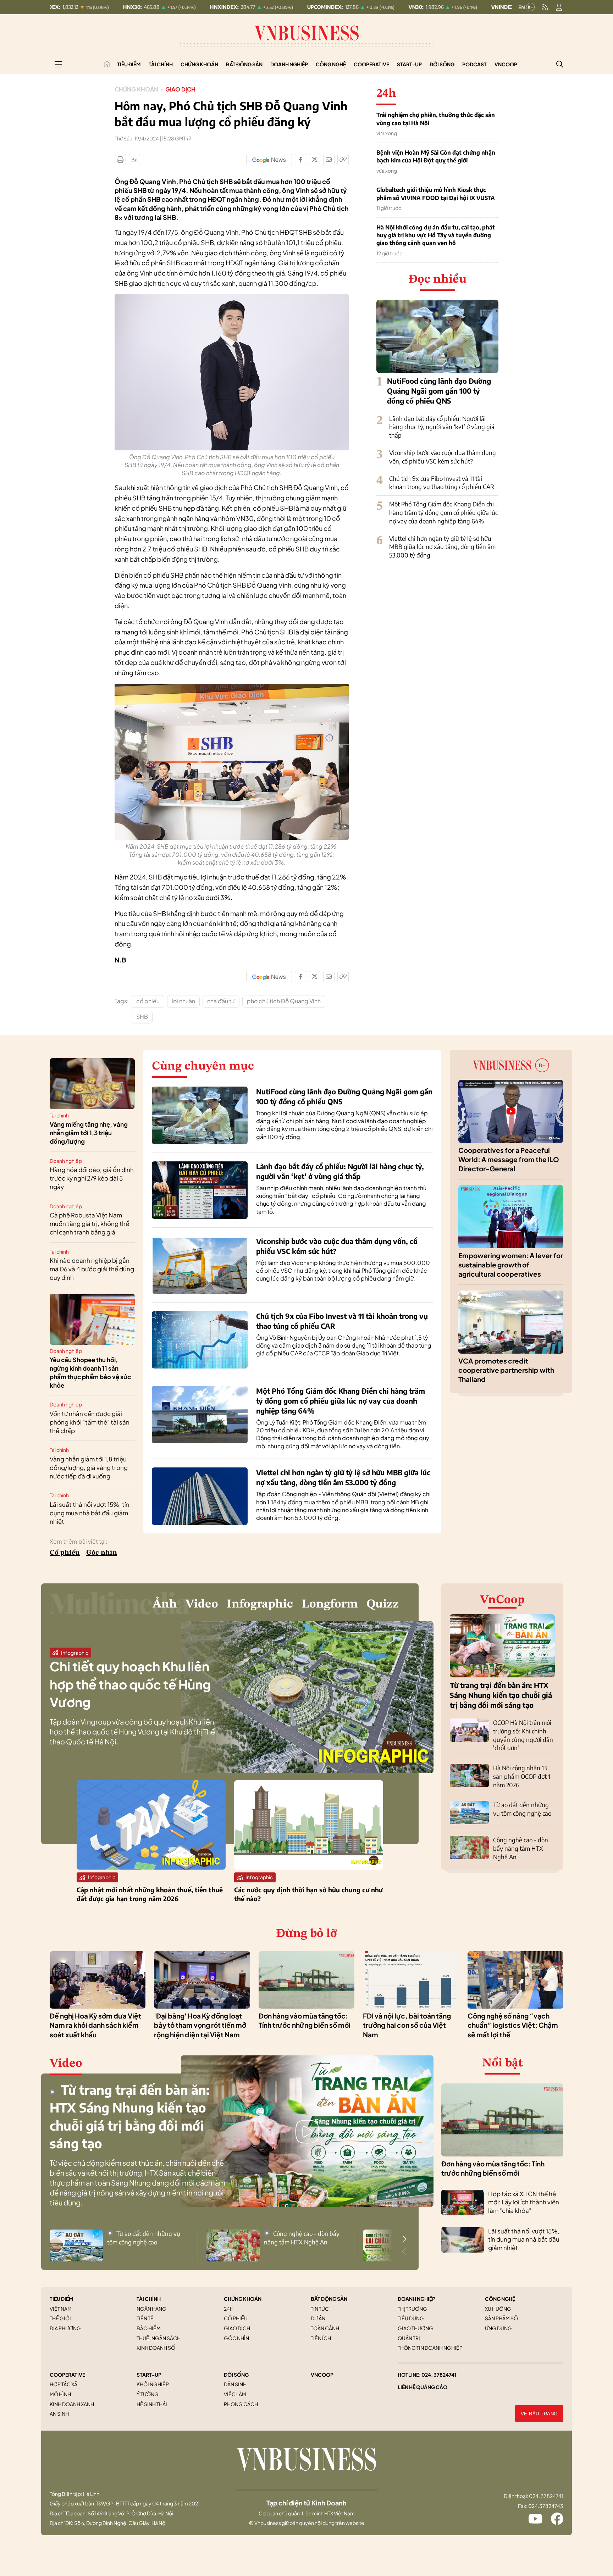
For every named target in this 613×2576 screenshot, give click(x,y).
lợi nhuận (183, 1001)
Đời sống (442, 64)
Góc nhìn (102, 1553)
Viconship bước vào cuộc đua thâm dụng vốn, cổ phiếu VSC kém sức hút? (443, 457)
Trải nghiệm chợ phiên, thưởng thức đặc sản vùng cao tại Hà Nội (436, 119)
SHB (142, 1017)
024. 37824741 (439, 2375)
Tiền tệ (145, 2318)
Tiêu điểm (129, 64)
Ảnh (165, 1604)
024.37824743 (546, 2506)
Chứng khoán (199, 64)
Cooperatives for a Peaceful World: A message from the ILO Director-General (509, 1159)
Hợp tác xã (63, 2384)
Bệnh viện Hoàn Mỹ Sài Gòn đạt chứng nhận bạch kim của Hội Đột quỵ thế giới (436, 156)
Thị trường (412, 2309)
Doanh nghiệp (289, 64)
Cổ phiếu (65, 1553)
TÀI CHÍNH (149, 2299)
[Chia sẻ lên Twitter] (315, 160)
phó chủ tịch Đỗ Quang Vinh (284, 1001)
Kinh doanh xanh (72, 2404)
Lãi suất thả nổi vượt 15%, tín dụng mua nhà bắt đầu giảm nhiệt (89, 1513)
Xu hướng (498, 2309)
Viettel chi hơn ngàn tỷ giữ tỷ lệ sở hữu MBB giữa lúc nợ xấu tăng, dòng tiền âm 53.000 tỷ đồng (442, 547)
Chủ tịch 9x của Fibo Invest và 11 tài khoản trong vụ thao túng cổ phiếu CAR (442, 483)
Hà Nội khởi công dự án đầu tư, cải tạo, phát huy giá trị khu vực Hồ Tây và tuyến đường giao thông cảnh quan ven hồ (436, 235)
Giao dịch (180, 89)
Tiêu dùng (411, 2318)
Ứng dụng (498, 2328)
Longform (330, 1604)
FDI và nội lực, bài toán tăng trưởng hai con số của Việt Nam (407, 2025)
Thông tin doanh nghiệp (430, 2348)
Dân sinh (235, 2384)
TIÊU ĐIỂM (62, 2299)
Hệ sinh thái (152, 2404)
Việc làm (235, 2394)
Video (202, 1604)
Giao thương (415, 2328)
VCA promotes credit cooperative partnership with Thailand (506, 1370)
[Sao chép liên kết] (343, 160)
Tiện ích (321, 2338)
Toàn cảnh (325, 2328)
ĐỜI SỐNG (236, 2375)
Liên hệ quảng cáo (423, 2387)
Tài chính (161, 64)
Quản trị (409, 2338)
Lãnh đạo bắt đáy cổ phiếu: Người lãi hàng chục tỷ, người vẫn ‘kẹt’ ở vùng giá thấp (442, 427)
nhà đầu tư (221, 1001)
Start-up (409, 64)
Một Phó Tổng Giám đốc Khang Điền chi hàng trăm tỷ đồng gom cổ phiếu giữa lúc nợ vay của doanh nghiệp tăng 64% (443, 512)
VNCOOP (322, 2375)
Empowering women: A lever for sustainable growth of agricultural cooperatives (511, 1265)
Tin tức (320, 2309)
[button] (404, 2239)
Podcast (474, 64)
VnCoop (506, 64)
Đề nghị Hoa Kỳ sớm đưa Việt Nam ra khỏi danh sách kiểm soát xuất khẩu (95, 2025)
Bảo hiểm (149, 2328)
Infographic (260, 1604)
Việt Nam (61, 2309)
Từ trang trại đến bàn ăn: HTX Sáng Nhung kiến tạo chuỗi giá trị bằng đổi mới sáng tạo (501, 1695)
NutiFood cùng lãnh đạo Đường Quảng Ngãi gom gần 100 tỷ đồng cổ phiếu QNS (439, 391)
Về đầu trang (539, 2414)
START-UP (149, 2375)
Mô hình (60, 2394)
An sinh (59, 2414)
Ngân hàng (151, 2309)
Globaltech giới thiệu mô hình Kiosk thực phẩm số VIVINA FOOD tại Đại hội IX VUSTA (436, 194)
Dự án (318, 2318)
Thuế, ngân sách (159, 2338)
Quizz (383, 1604)
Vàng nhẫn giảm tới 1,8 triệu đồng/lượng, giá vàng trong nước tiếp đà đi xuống (89, 1467)
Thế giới (60, 2318)
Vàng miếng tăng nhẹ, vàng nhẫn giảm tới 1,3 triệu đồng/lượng (89, 1133)
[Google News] (269, 160)
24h (229, 2309)
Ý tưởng (148, 2394)
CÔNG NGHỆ (500, 2299)
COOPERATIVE (67, 2375)
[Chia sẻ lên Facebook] (300, 160)
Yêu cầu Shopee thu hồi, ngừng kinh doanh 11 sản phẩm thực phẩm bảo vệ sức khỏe (90, 1372)
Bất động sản (244, 64)
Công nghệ (331, 64)
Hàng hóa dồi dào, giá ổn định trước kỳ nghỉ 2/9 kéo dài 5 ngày (92, 1178)
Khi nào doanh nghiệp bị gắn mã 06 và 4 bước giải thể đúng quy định (92, 1269)
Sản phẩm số (501, 2318)
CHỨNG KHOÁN (243, 2299)
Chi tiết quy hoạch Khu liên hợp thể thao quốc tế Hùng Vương (130, 1684)
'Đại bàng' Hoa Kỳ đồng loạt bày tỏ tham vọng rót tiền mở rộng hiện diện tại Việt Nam (200, 2025)
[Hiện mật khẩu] (379, 1154)
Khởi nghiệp (153, 2384)
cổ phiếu (148, 1001)
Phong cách (241, 2404)
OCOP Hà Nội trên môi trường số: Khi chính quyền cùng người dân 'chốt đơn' (523, 1735)
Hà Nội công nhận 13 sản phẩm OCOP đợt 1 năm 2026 (522, 1776)
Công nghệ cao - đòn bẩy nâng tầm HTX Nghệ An (521, 1848)
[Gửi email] (329, 160)
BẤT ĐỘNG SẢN (329, 2299)
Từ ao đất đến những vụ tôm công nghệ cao (522, 1809)
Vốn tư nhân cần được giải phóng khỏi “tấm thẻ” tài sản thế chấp (90, 1422)
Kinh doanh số (156, 2348)
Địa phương (65, 2328)
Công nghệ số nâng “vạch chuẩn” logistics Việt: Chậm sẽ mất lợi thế (513, 2025)
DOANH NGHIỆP (416, 2299)
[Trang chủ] (107, 64)
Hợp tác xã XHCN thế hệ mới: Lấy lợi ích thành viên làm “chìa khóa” (524, 2202)
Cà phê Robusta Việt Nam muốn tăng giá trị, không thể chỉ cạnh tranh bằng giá (89, 1223)
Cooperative (371, 64)
